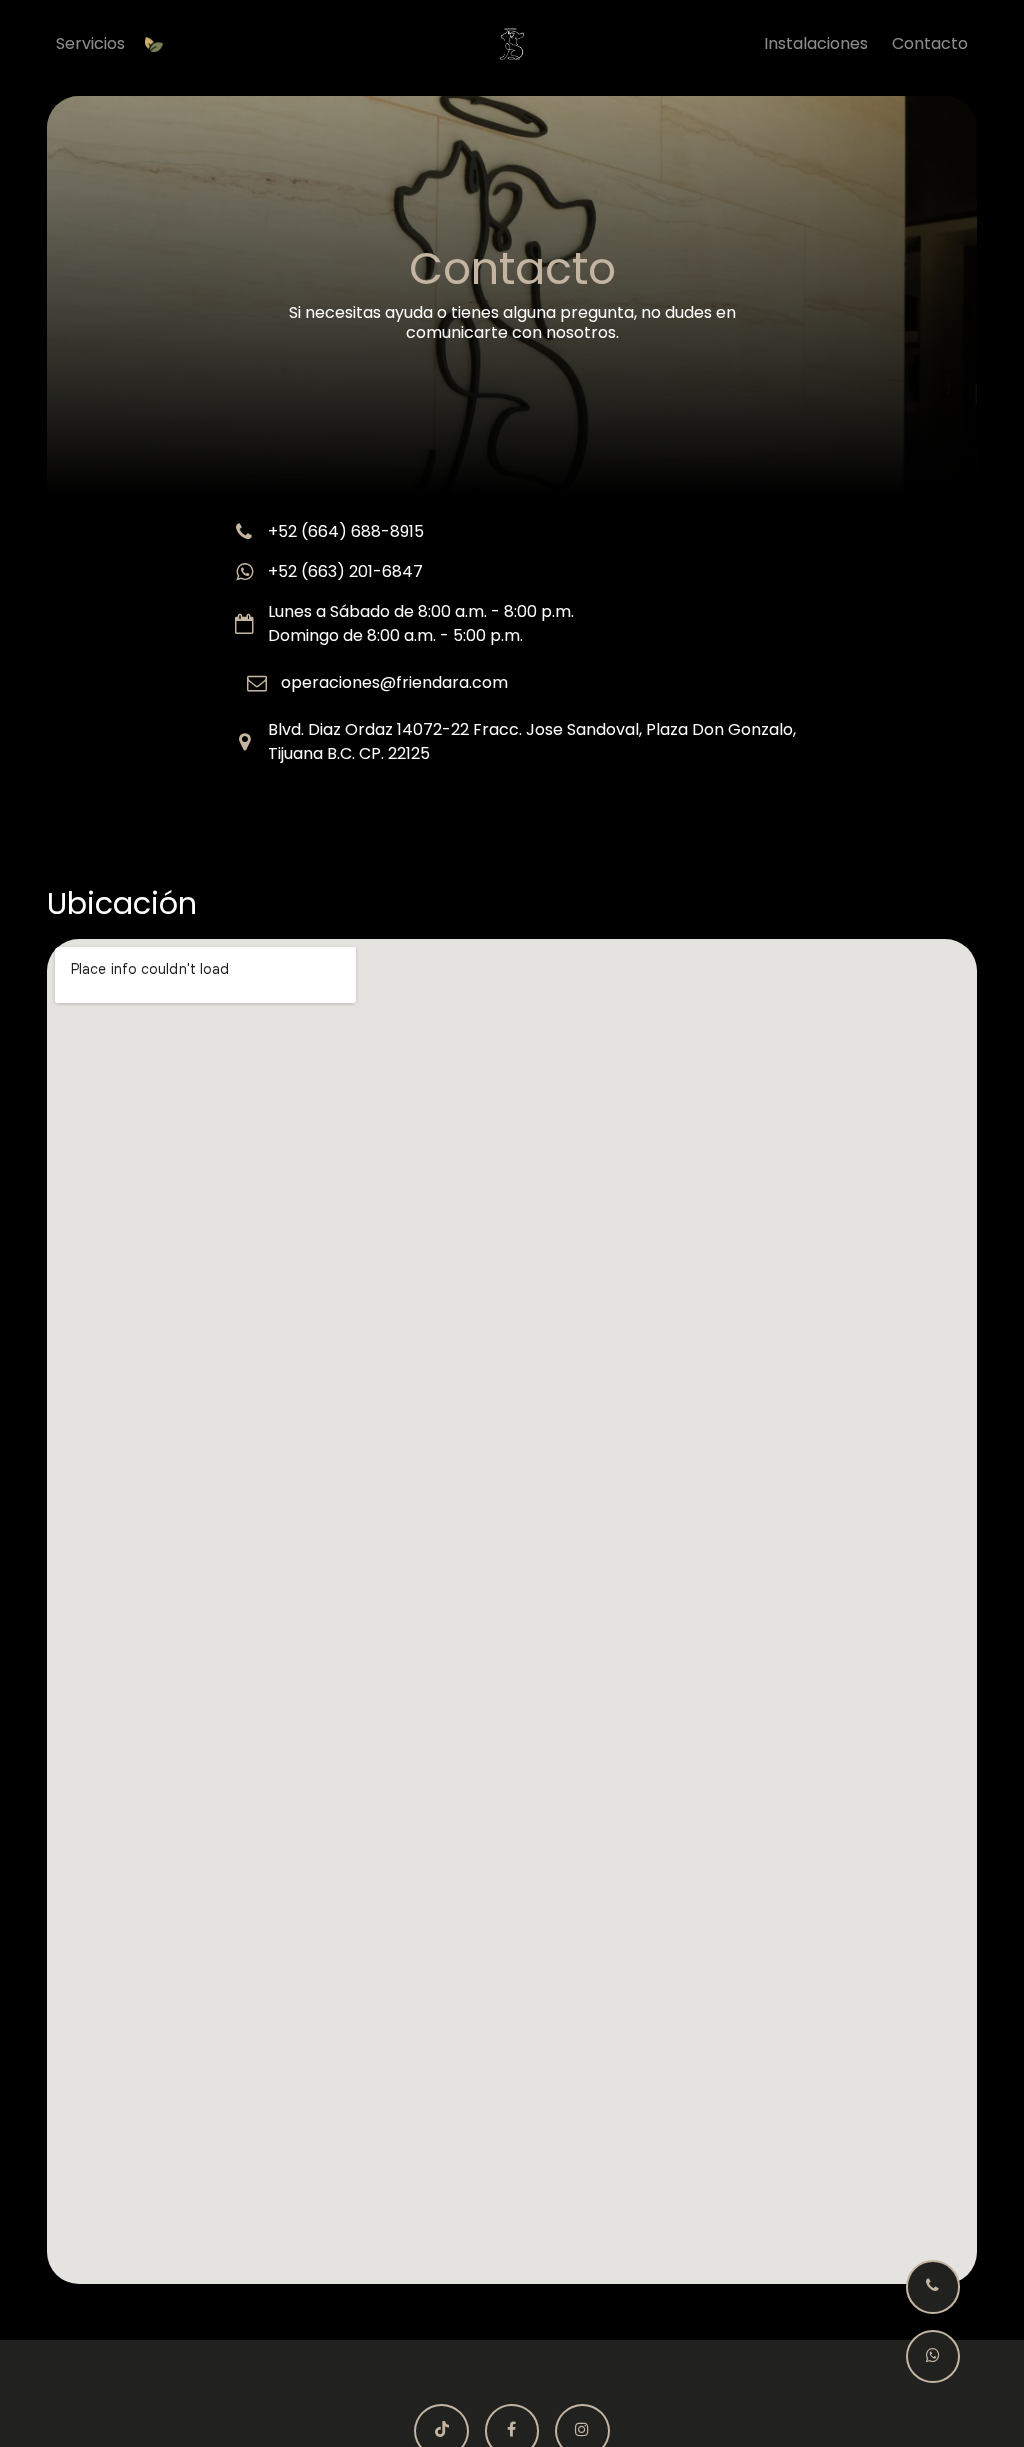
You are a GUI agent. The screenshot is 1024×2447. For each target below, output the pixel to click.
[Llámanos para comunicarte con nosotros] (933, 2286)
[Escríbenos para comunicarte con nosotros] (933, 2356)
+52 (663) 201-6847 (345, 571)
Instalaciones (816, 43)
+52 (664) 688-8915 (346, 531)
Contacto (930, 43)
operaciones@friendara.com (394, 682)
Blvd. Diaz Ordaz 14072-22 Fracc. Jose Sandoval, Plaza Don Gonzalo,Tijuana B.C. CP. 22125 (532, 741)
